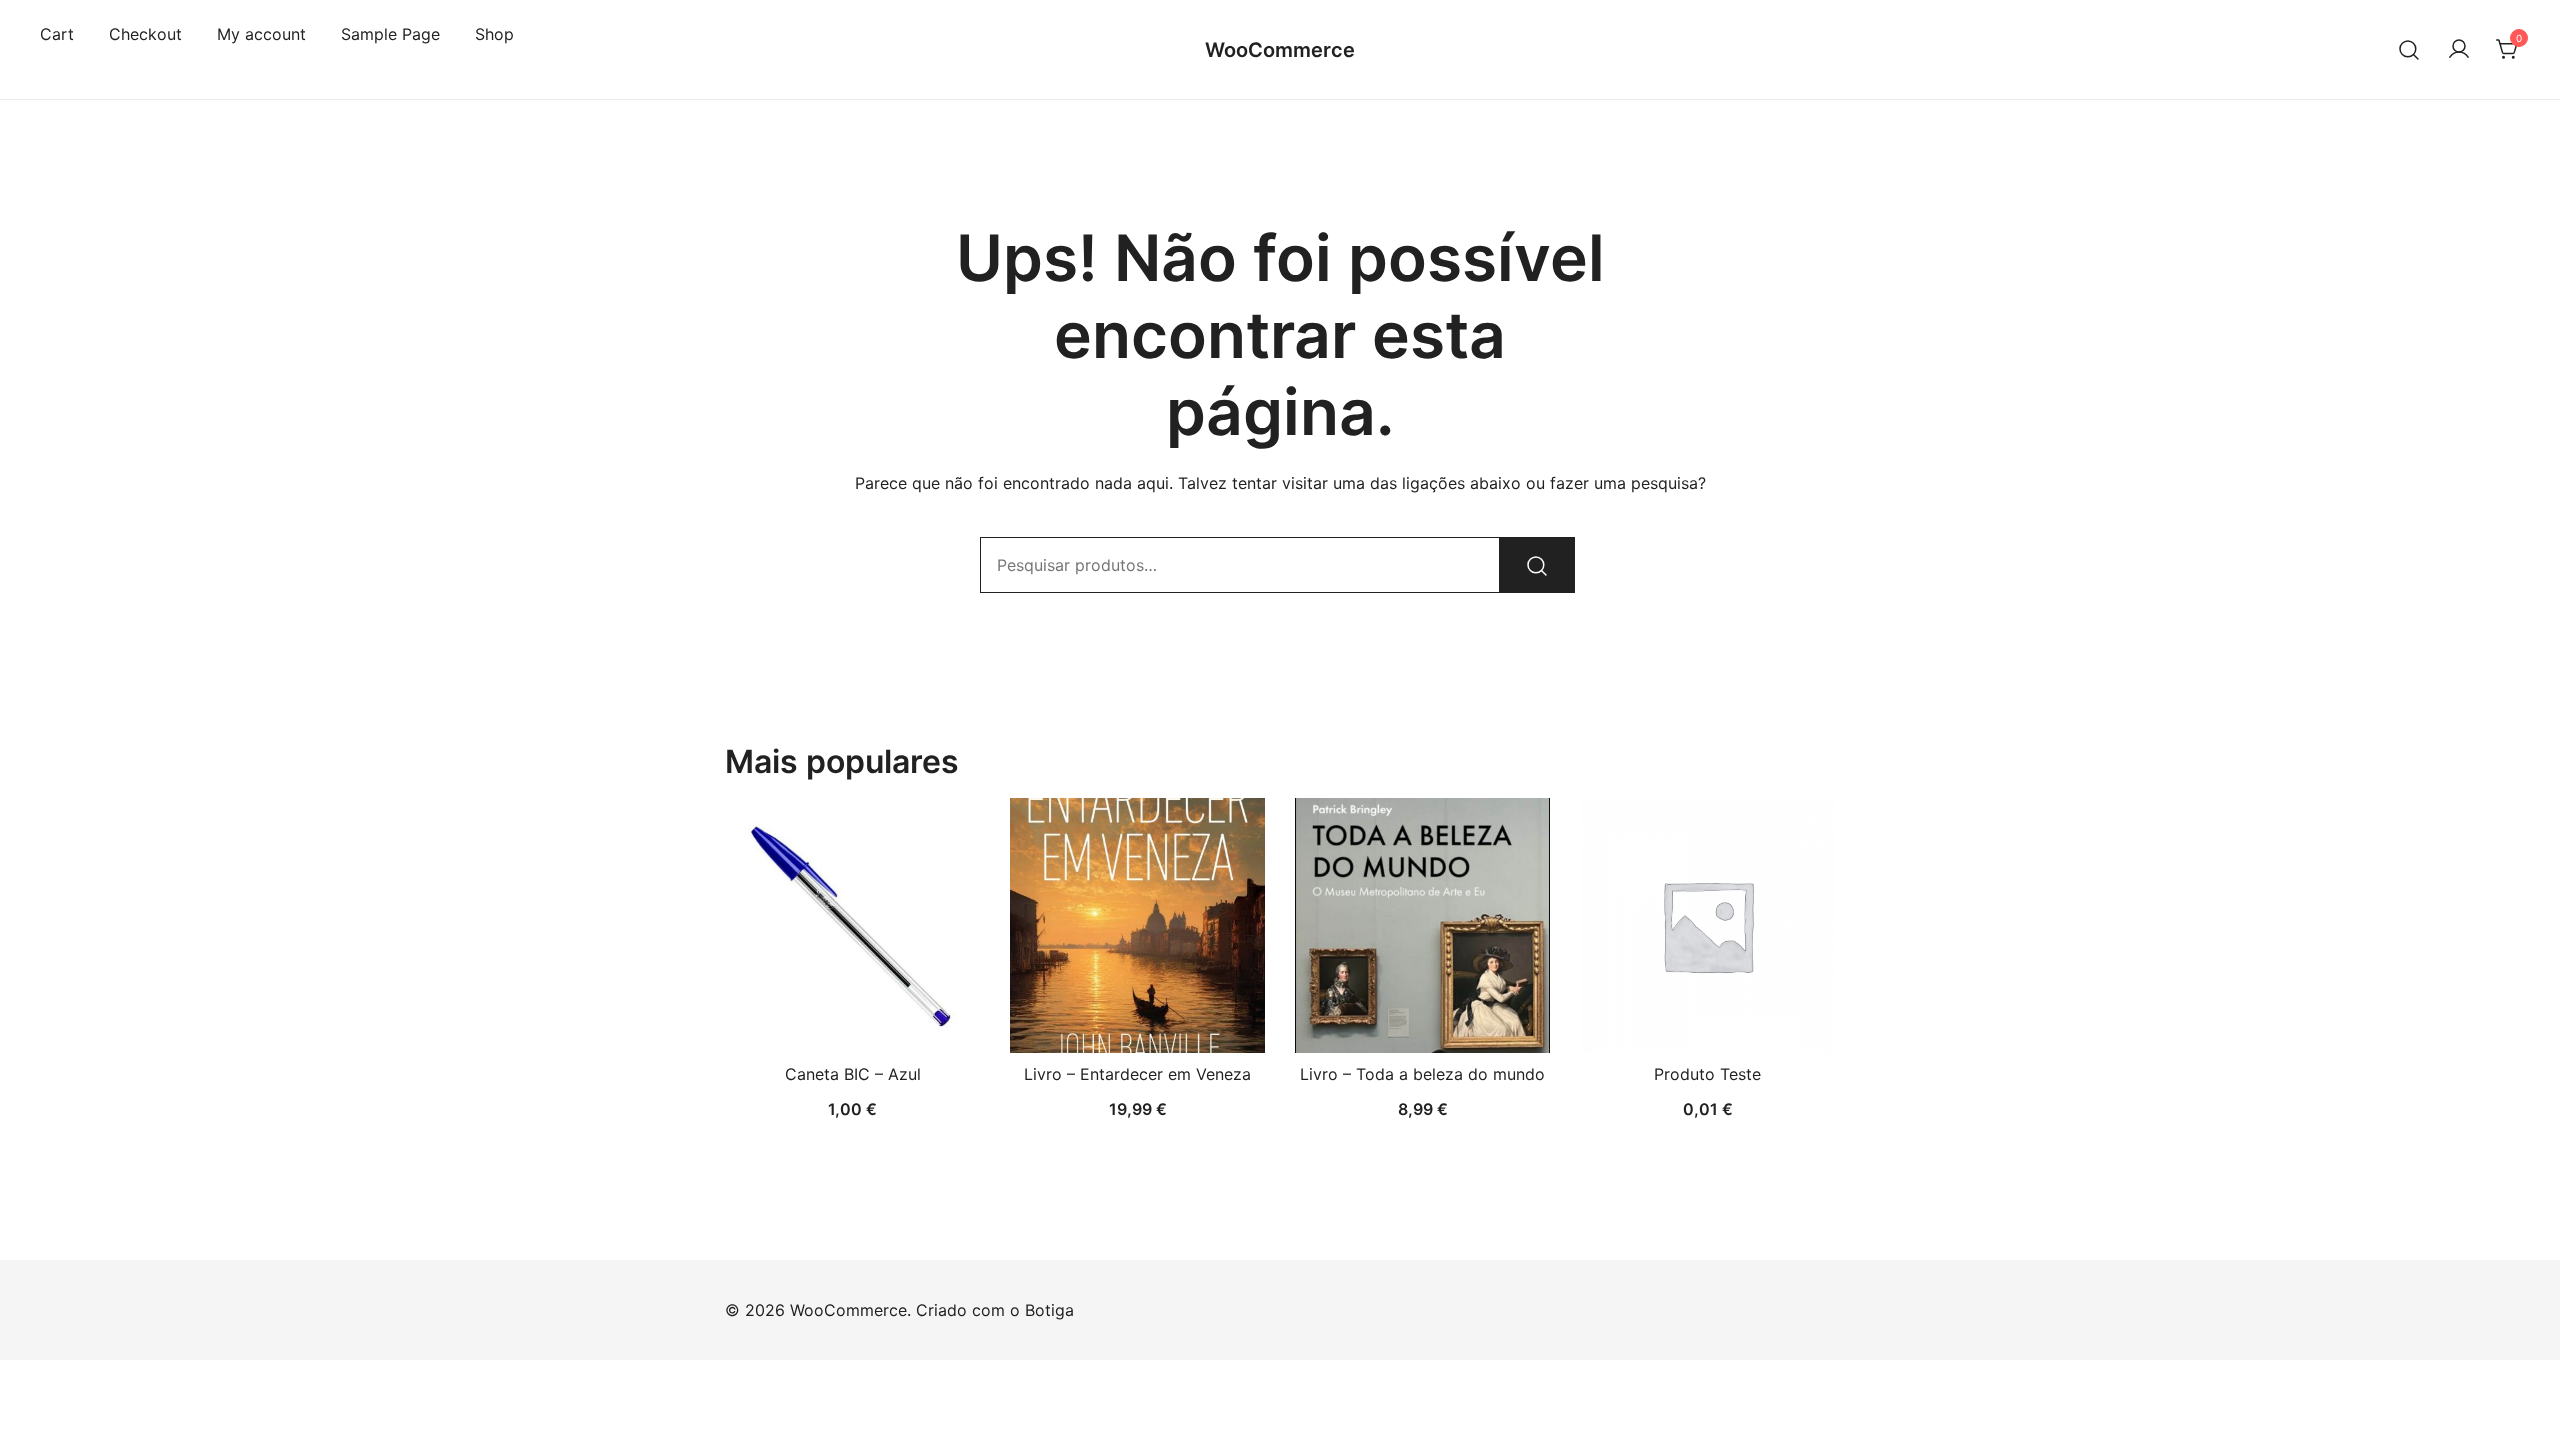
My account (261, 34)
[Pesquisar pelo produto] (1537, 565)
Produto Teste (1707, 1074)
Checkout (145, 34)
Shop (494, 34)
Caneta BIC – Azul (853, 1074)
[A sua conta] (2459, 50)
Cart (57, 34)
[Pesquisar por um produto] (2409, 49)
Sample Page (390, 34)
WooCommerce (1280, 50)
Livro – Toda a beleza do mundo (1422, 1074)
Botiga (1049, 1310)
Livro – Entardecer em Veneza (1137, 1074)
